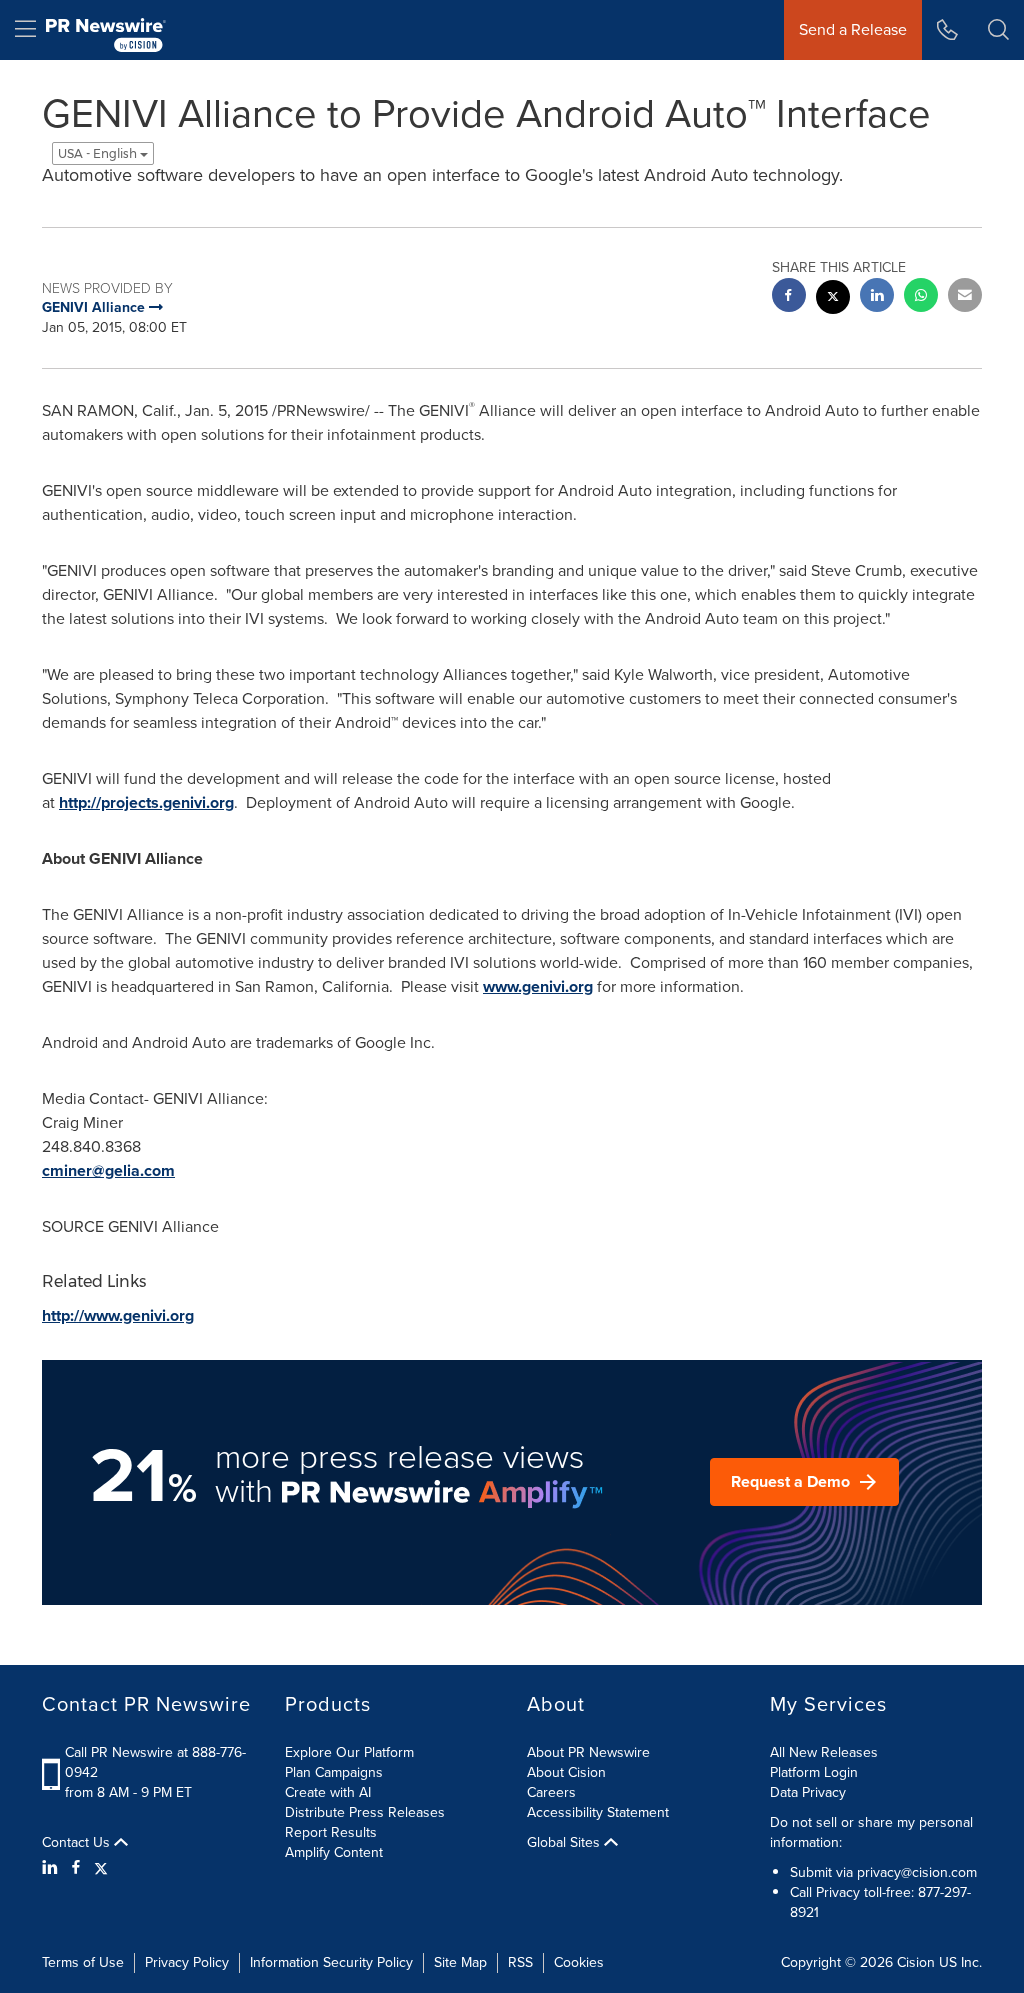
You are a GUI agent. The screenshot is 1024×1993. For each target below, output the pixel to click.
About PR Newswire (588, 1752)
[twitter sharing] (833, 299)
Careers (551, 1792)
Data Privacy (808, 1792)
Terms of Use (83, 1962)
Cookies (579, 1962)
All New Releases (824, 1752)
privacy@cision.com (917, 1872)
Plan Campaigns (334, 1772)
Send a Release (853, 29)
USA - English (99, 153)
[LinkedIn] (52, 1868)
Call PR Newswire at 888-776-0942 (155, 1762)
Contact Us (78, 1843)
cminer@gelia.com (108, 1170)
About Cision (566, 1772)
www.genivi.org (538, 986)
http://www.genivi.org (118, 1315)
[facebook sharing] (789, 297)
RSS (520, 1962)
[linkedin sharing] (877, 297)
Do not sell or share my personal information (871, 1832)
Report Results (331, 1832)
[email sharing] (965, 297)
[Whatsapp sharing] (921, 297)
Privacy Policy (187, 1962)
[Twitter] (101, 1868)
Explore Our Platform (349, 1752)
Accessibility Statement (598, 1812)
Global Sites (565, 1843)
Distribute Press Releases (365, 1812)
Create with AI (328, 1792)
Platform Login (814, 1772)
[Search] (998, 30)
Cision (916, 1962)
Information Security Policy (331, 1962)
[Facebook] (76, 1868)
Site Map (460, 1962)
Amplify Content (334, 1852)
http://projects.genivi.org (146, 802)
